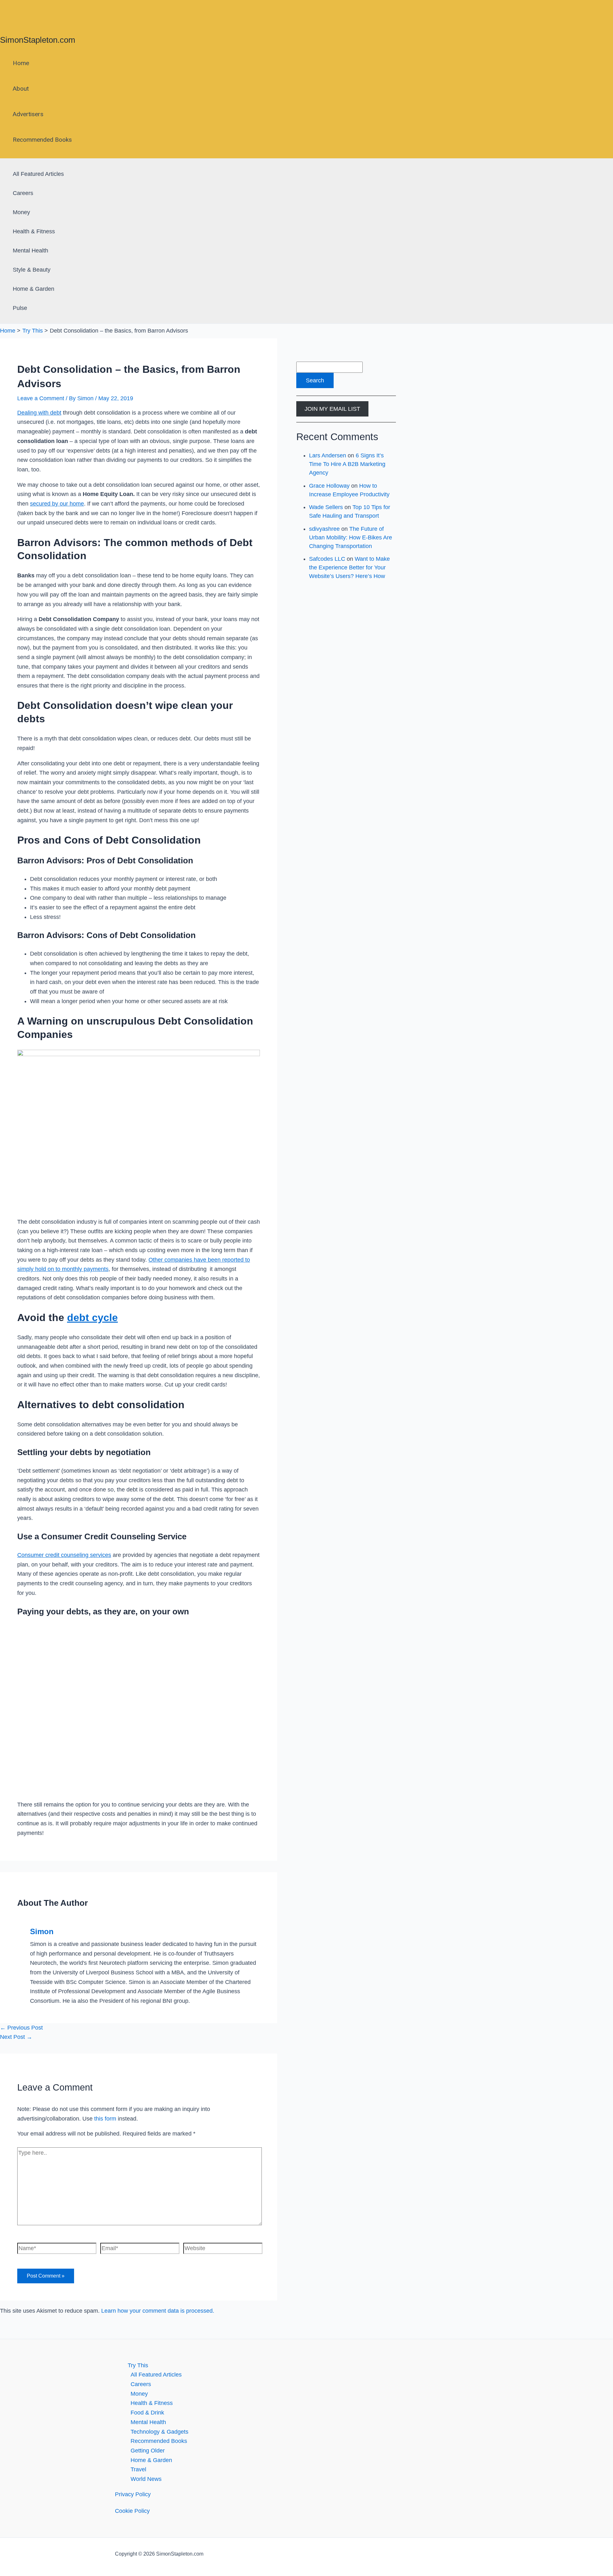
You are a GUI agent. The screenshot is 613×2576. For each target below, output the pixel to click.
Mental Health (30, 251)
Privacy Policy (133, 2494)
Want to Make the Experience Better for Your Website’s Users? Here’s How (349, 567)
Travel (138, 2469)
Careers (23, 193)
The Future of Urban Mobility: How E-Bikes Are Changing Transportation (351, 537)
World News (146, 2479)
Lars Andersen (328, 455)
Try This (138, 2365)
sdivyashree (324, 529)
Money (21, 212)
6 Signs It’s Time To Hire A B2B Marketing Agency (347, 464)
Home (21, 63)
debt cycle (92, 1318)
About (21, 89)
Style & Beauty (32, 270)
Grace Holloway (329, 486)
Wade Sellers (326, 507)
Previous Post (21, 2028)
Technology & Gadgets (159, 2432)
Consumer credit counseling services (64, 1555)
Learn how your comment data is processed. (158, 2311)
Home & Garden (34, 289)
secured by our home (57, 504)
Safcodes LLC (327, 559)
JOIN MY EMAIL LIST (332, 409)
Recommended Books (42, 140)
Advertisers (28, 114)
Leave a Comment (41, 398)
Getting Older (148, 2451)
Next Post (16, 2037)
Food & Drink (147, 2413)
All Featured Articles (38, 174)
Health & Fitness (34, 231)
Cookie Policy (132, 2511)
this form (105, 2119)
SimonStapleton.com (38, 40)
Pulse (20, 308)
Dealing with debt (39, 413)
